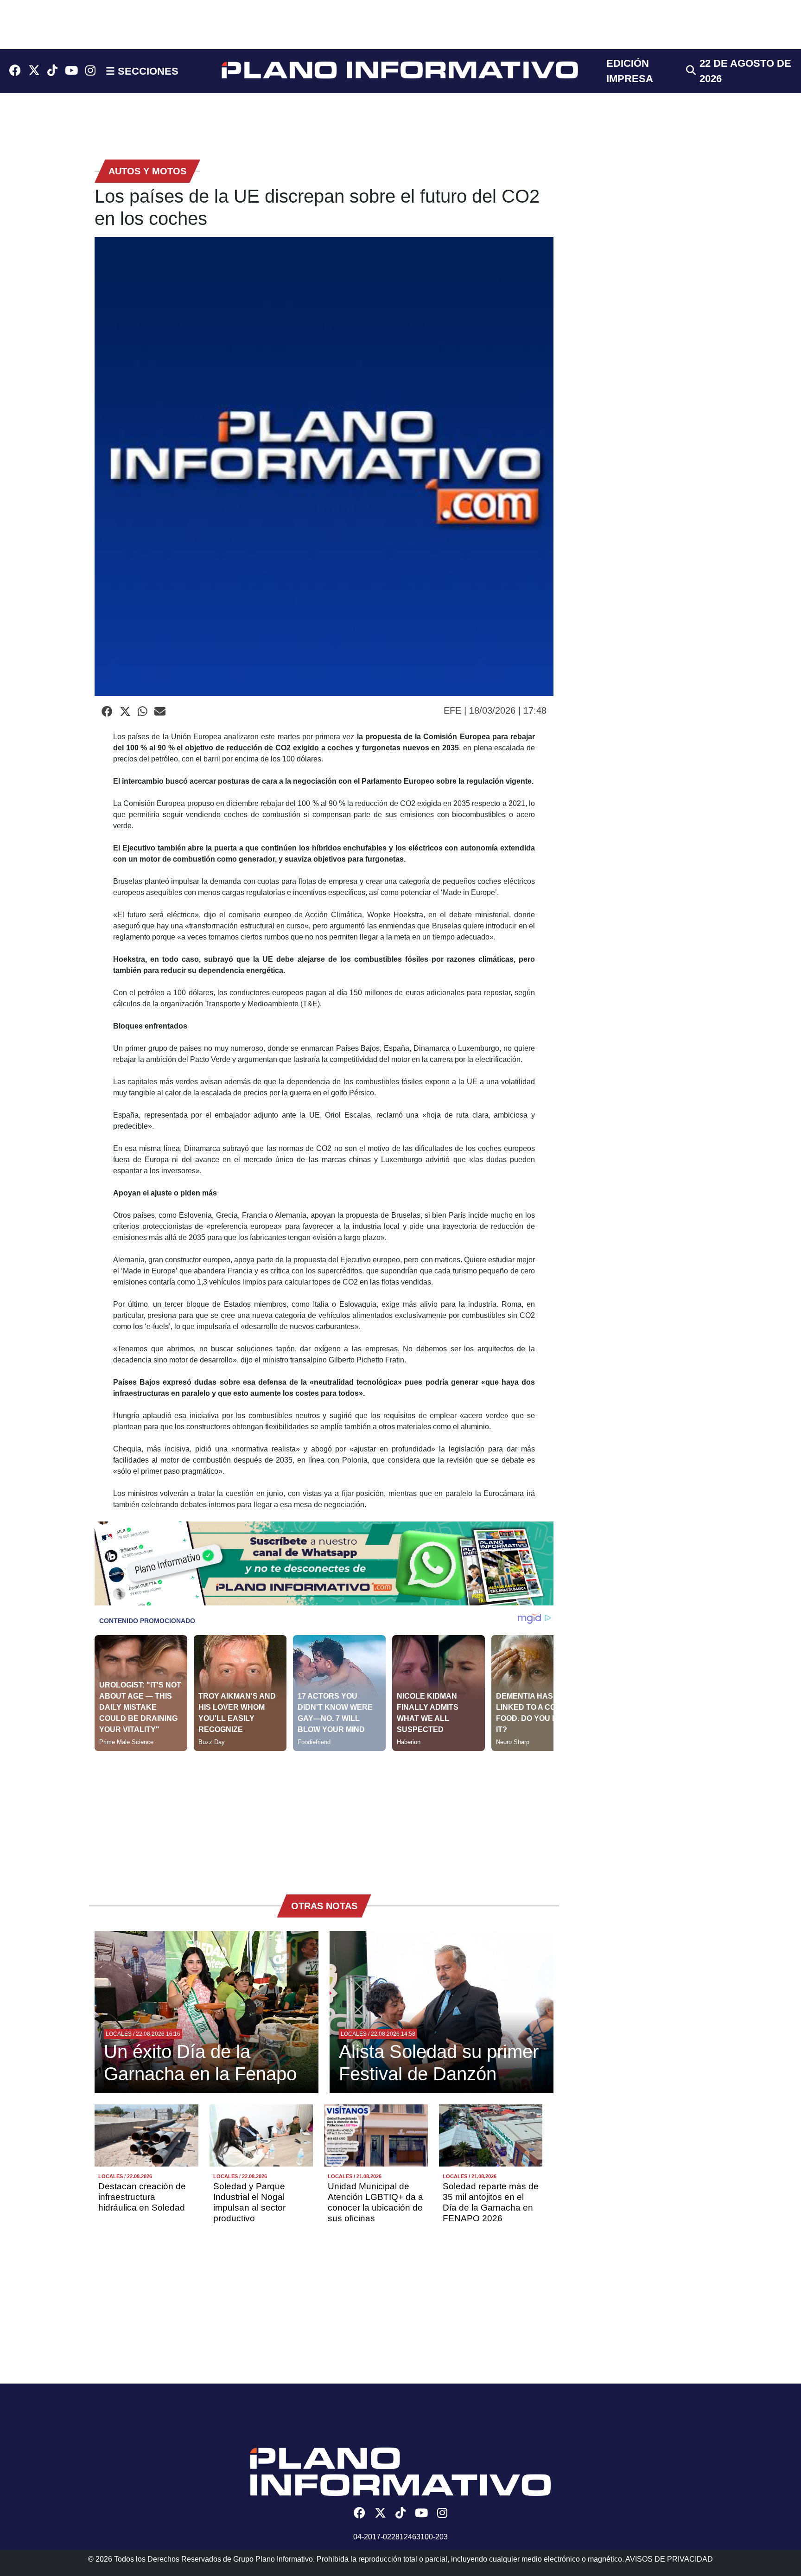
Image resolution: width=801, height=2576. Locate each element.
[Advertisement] (324, 1816)
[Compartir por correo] (160, 712)
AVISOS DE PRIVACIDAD (669, 2559)
